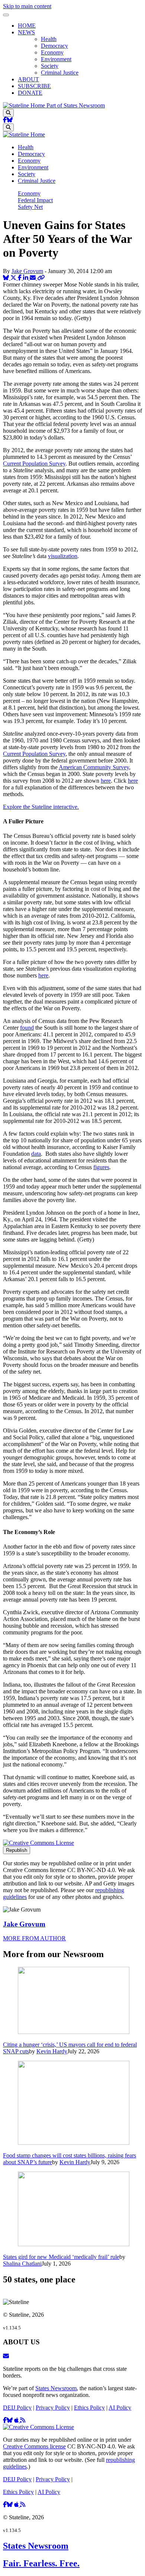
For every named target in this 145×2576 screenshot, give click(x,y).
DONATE (30, 93)
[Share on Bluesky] (7, 278)
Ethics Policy (89, 2408)
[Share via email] (33, 278)
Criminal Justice (60, 73)
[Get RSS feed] (23, 2420)
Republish (17, 1850)
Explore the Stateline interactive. (41, 807)
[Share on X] (14, 278)
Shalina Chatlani (22, 2264)
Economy (52, 52)
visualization (63, 556)
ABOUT (28, 79)
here (106, 781)
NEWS (26, 32)
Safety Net (30, 207)
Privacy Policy (53, 2408)
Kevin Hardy (52, 2051)
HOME (27, 26)
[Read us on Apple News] (17, 2505)
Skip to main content (27, 6)
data (36, 1154)
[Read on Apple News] (17, 2420)
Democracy (54, 46)
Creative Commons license (34, 2446)
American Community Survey (94, 767)
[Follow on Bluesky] (10, 120)
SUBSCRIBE (34, 86)
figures (101, 1167)
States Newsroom (56, 2388)
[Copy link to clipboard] (41, 278)
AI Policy (120, 2408)
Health (49, 39)
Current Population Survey (34, 464)
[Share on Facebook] (20, 278)
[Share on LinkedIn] (26, 278)
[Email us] (6, 2356)
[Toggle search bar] (8, 113)
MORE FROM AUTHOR (34, 1938)
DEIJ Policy (17, 2408)
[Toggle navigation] (6, 15)
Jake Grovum (27, 271)
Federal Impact (35, 200)
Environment (56, 59)
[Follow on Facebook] (5, 120)
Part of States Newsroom (76, 105)
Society (50, 66)
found (27, 1028)
